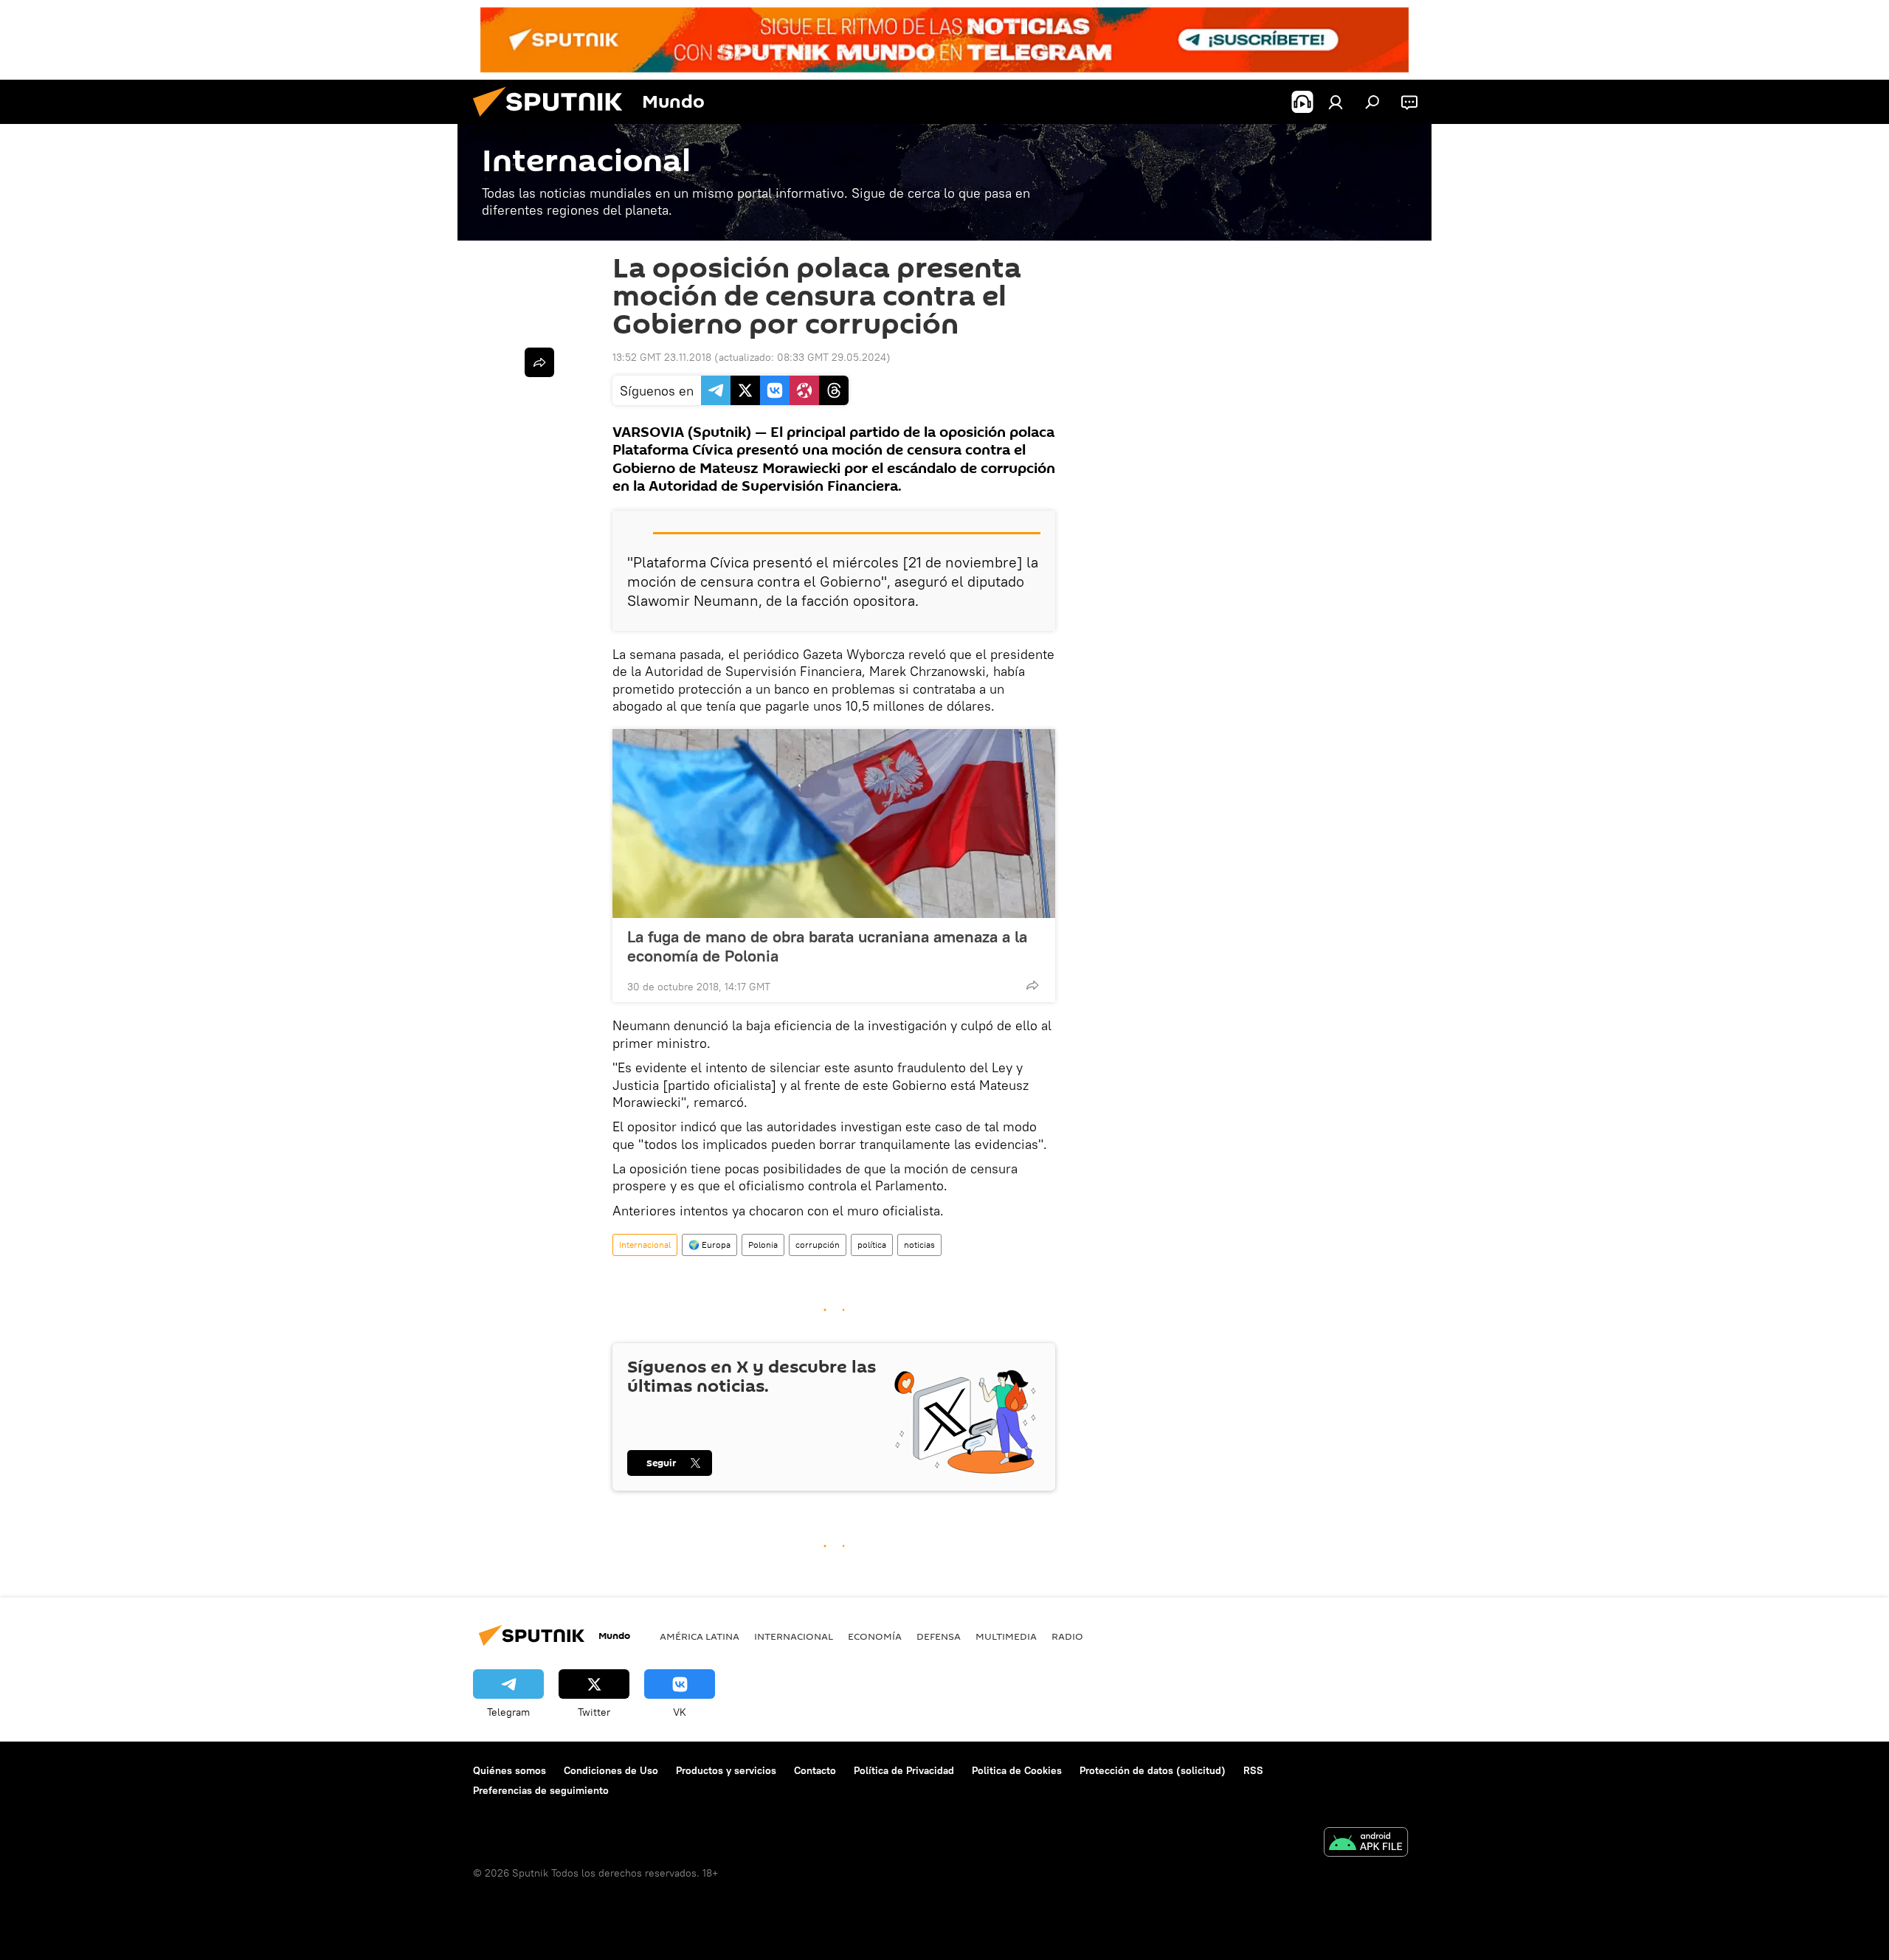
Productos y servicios (726, 1770)
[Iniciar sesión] (1336, 102)
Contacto (815, 1770)
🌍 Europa (709, 1245)
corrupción (818, 1245)
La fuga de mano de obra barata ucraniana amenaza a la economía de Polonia (827, 946)
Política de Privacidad (904, 1770)
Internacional (645, 1245)
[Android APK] (1366, 1844)
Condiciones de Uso (611, 1770)
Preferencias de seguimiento (541, 1790)
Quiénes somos (510, 1770)
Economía (875, 1636)
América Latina (700, 1636)
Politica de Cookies (1017, 1770)
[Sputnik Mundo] (553, 120)
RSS (1253, 1770)
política (872, 1245)
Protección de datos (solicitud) (1153, 1770)
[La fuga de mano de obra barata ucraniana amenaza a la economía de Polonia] (834, 824)
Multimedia (1006, 1636)
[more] (1032, 985)
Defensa (939, 1636)
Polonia (763, 1245)
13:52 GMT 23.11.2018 (662, 357)
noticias (919, 1245)
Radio (1067, 1636)
